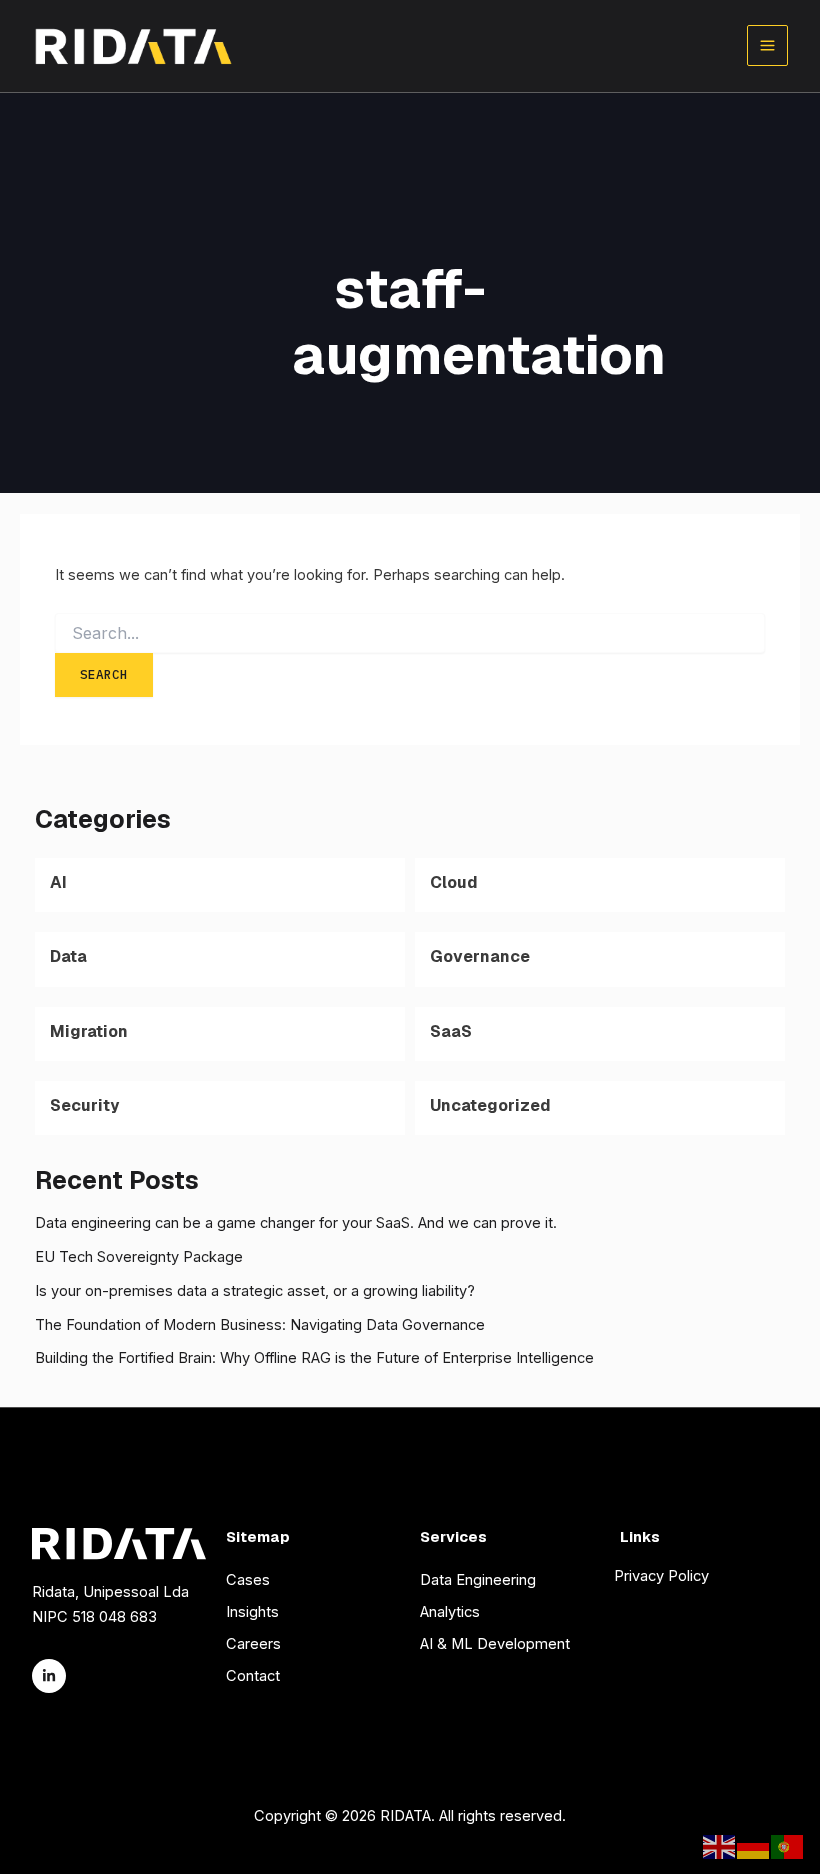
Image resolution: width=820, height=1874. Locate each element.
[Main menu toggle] (767, 45)
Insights (252, 1612)
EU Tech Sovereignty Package (139, 1257)
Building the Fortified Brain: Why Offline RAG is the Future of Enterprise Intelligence (314, 1358)
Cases (248, 1580)
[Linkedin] (49, 1676)
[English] (720, 1846)
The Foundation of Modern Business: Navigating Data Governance (260, 1325)
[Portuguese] (788, 1846)
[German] (754, 1846)
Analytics (450, 1612)
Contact (253, 1676)
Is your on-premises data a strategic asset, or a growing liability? (255, 1291)
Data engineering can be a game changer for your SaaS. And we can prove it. (296, 1223)
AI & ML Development (495, 1644)
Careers (253, 1644)
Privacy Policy (661, 1576)
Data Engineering (478, 1580)
